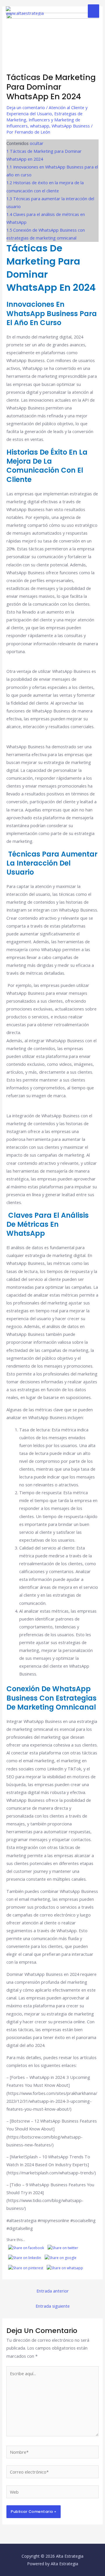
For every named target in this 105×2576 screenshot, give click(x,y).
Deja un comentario (26, 107)
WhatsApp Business (71, 126)
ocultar (37, 143)
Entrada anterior (53, 2291)
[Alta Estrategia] (26, 11)
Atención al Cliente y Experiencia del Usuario (47, 110)
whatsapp (40, 126)
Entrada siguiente (53, 2306)
